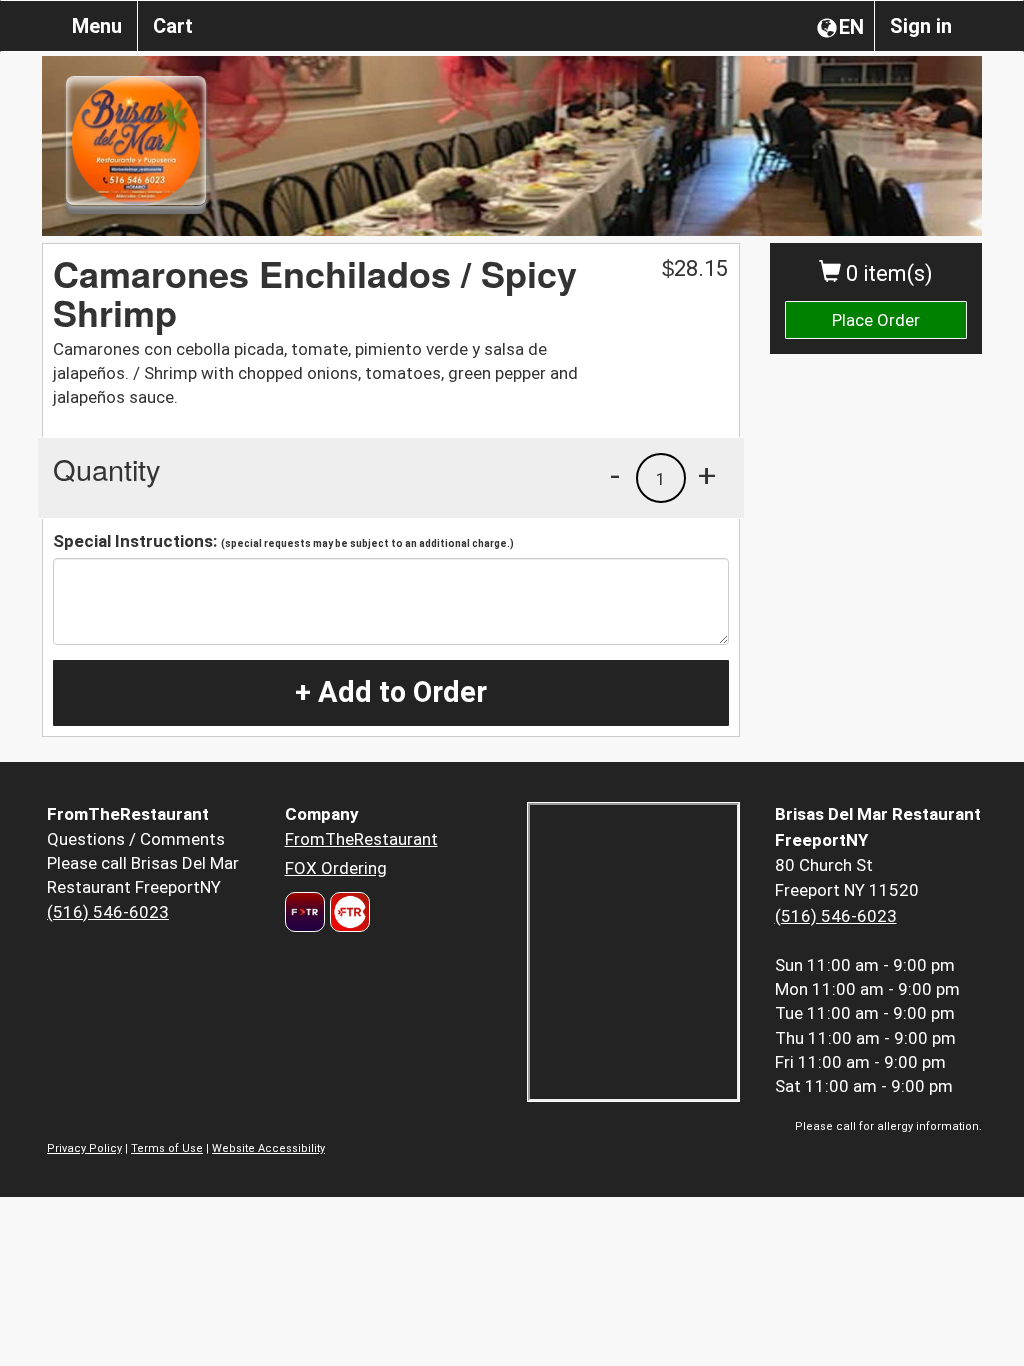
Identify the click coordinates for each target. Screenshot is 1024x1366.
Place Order (876, 320)
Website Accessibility (268, 1148)
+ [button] (707, 475)
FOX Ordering (336, 868)
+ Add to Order (391, 692)
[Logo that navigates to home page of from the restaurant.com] (305, 912)
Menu (97, 26)
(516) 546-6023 (108, 912)
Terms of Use (167, 1148)
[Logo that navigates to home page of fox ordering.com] (347, 912)
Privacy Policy (84, 1148)
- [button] (615, 475)
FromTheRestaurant (361, 839)
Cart (173, 26)
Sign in (921, 26)
